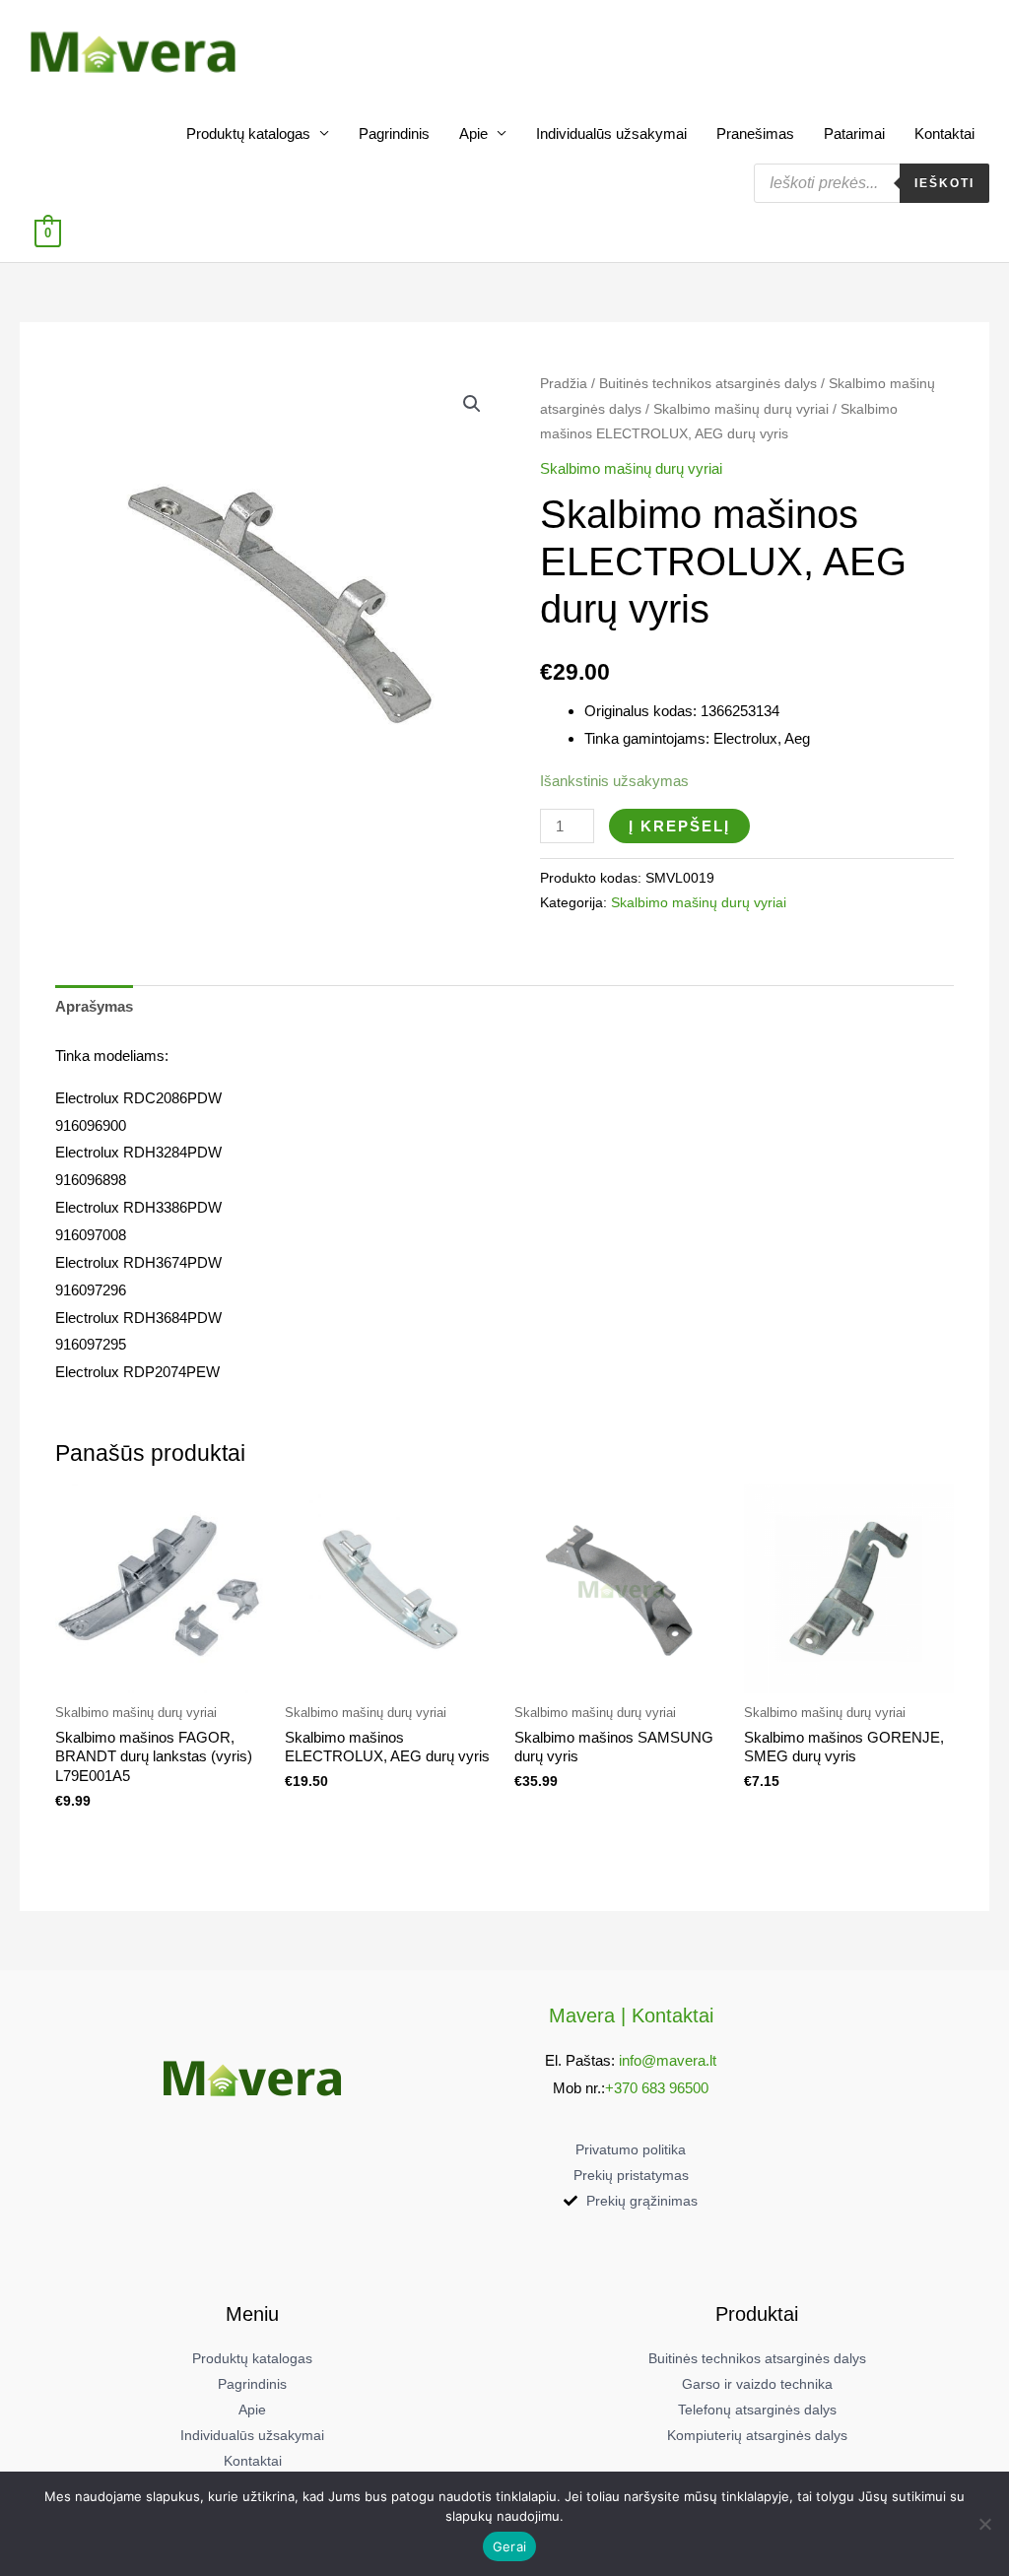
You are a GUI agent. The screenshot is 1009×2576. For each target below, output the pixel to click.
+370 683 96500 (657, 2088)
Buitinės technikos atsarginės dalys (708, 384)
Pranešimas (755, 133)
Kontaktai (944, 133)
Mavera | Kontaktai (631, 2015)
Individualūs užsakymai (611, 133)
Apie (473, 133)
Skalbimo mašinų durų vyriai (741, 409)
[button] (472, 404)
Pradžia (564, 384)
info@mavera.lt (668, 2060)
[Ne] (984, 2524)
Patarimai (854, 133)
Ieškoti (944, 183)
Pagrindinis (394, 133)
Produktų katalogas (248, 133)
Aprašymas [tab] (94, 1006)
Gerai (509, 2546)
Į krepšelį (679, 826)
